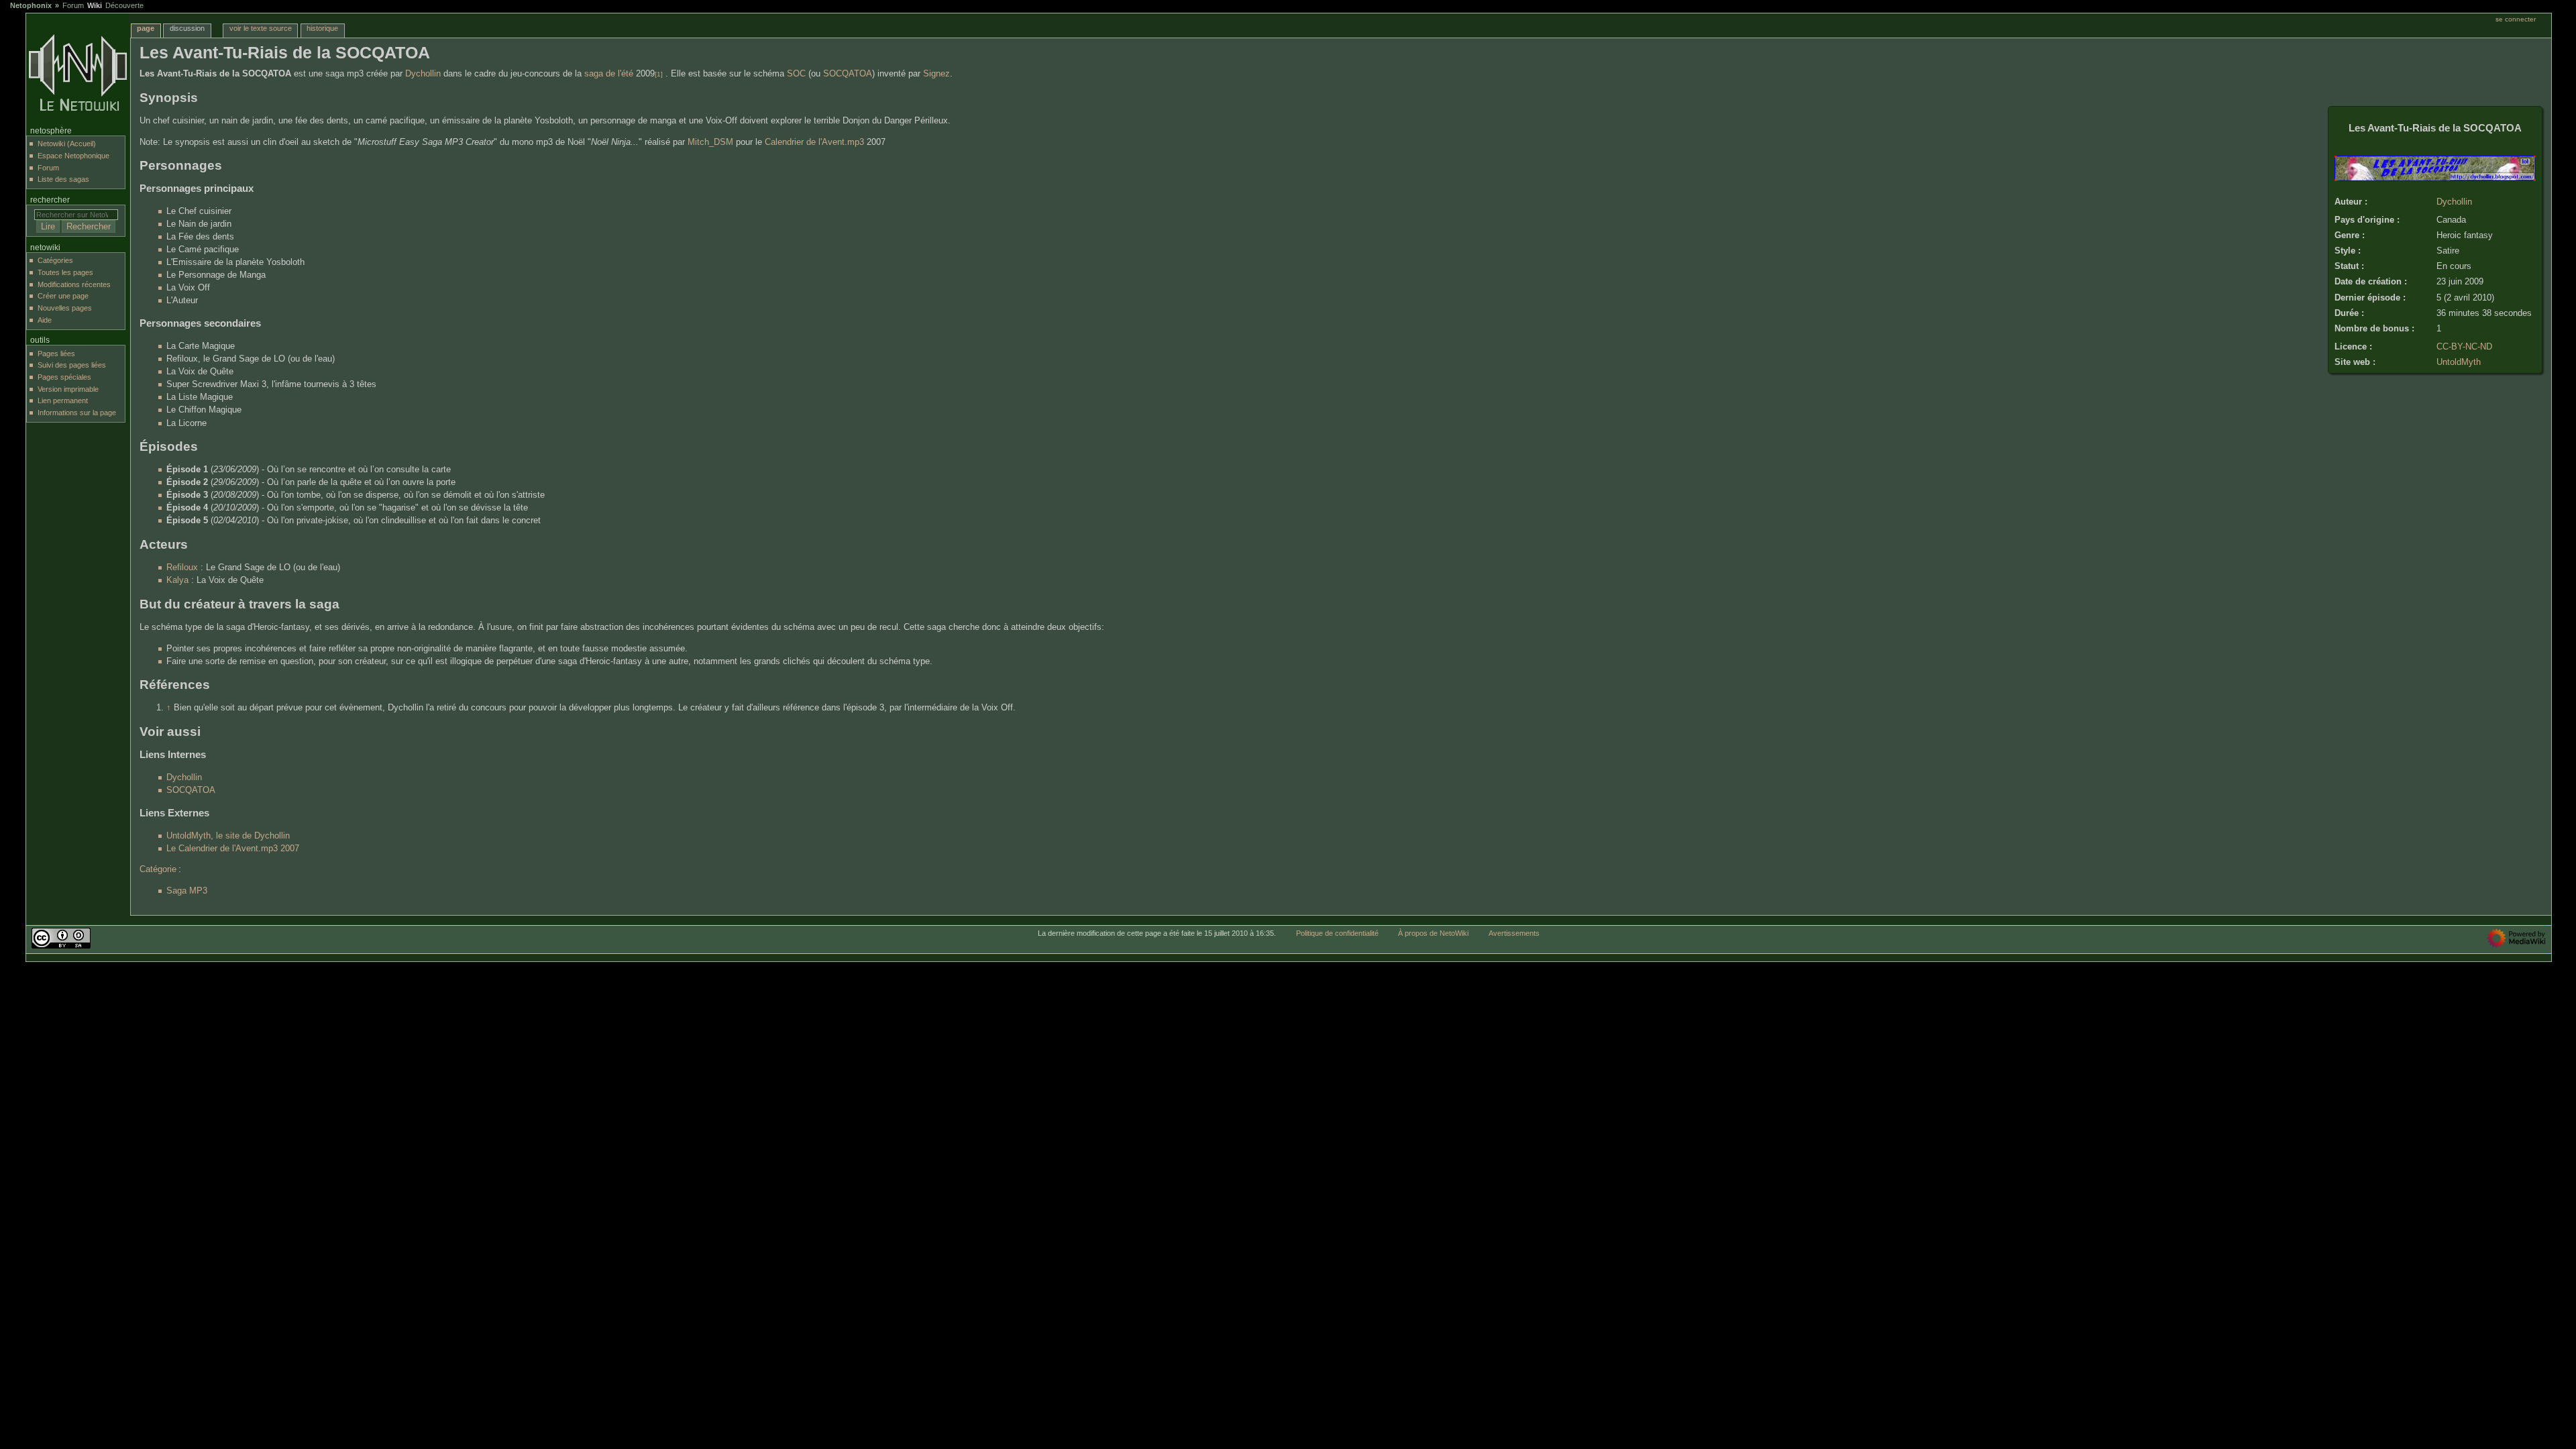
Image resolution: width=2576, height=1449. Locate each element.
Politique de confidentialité (1337, 933)
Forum (73, 5)
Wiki (95, 5)
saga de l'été (609, 74)
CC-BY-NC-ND (2464, 347)
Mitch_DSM (710, 142)
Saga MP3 (187, 891)
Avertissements (1514, 933)
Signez (936, 74)
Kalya (177, 580)
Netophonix (31, 5)
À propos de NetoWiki (1433, 933)
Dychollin (2454, 202)
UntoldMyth (2459, 362)
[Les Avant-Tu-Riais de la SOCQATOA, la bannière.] (2435, 178)
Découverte (124, 5)
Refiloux (182, 568)
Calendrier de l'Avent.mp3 (814, 142)
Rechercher (50, 200)
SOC (796, 74)
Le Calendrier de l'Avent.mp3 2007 (233, 849)
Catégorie (158, 869)
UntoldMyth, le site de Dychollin (228, 836)
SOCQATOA (848, 74)
